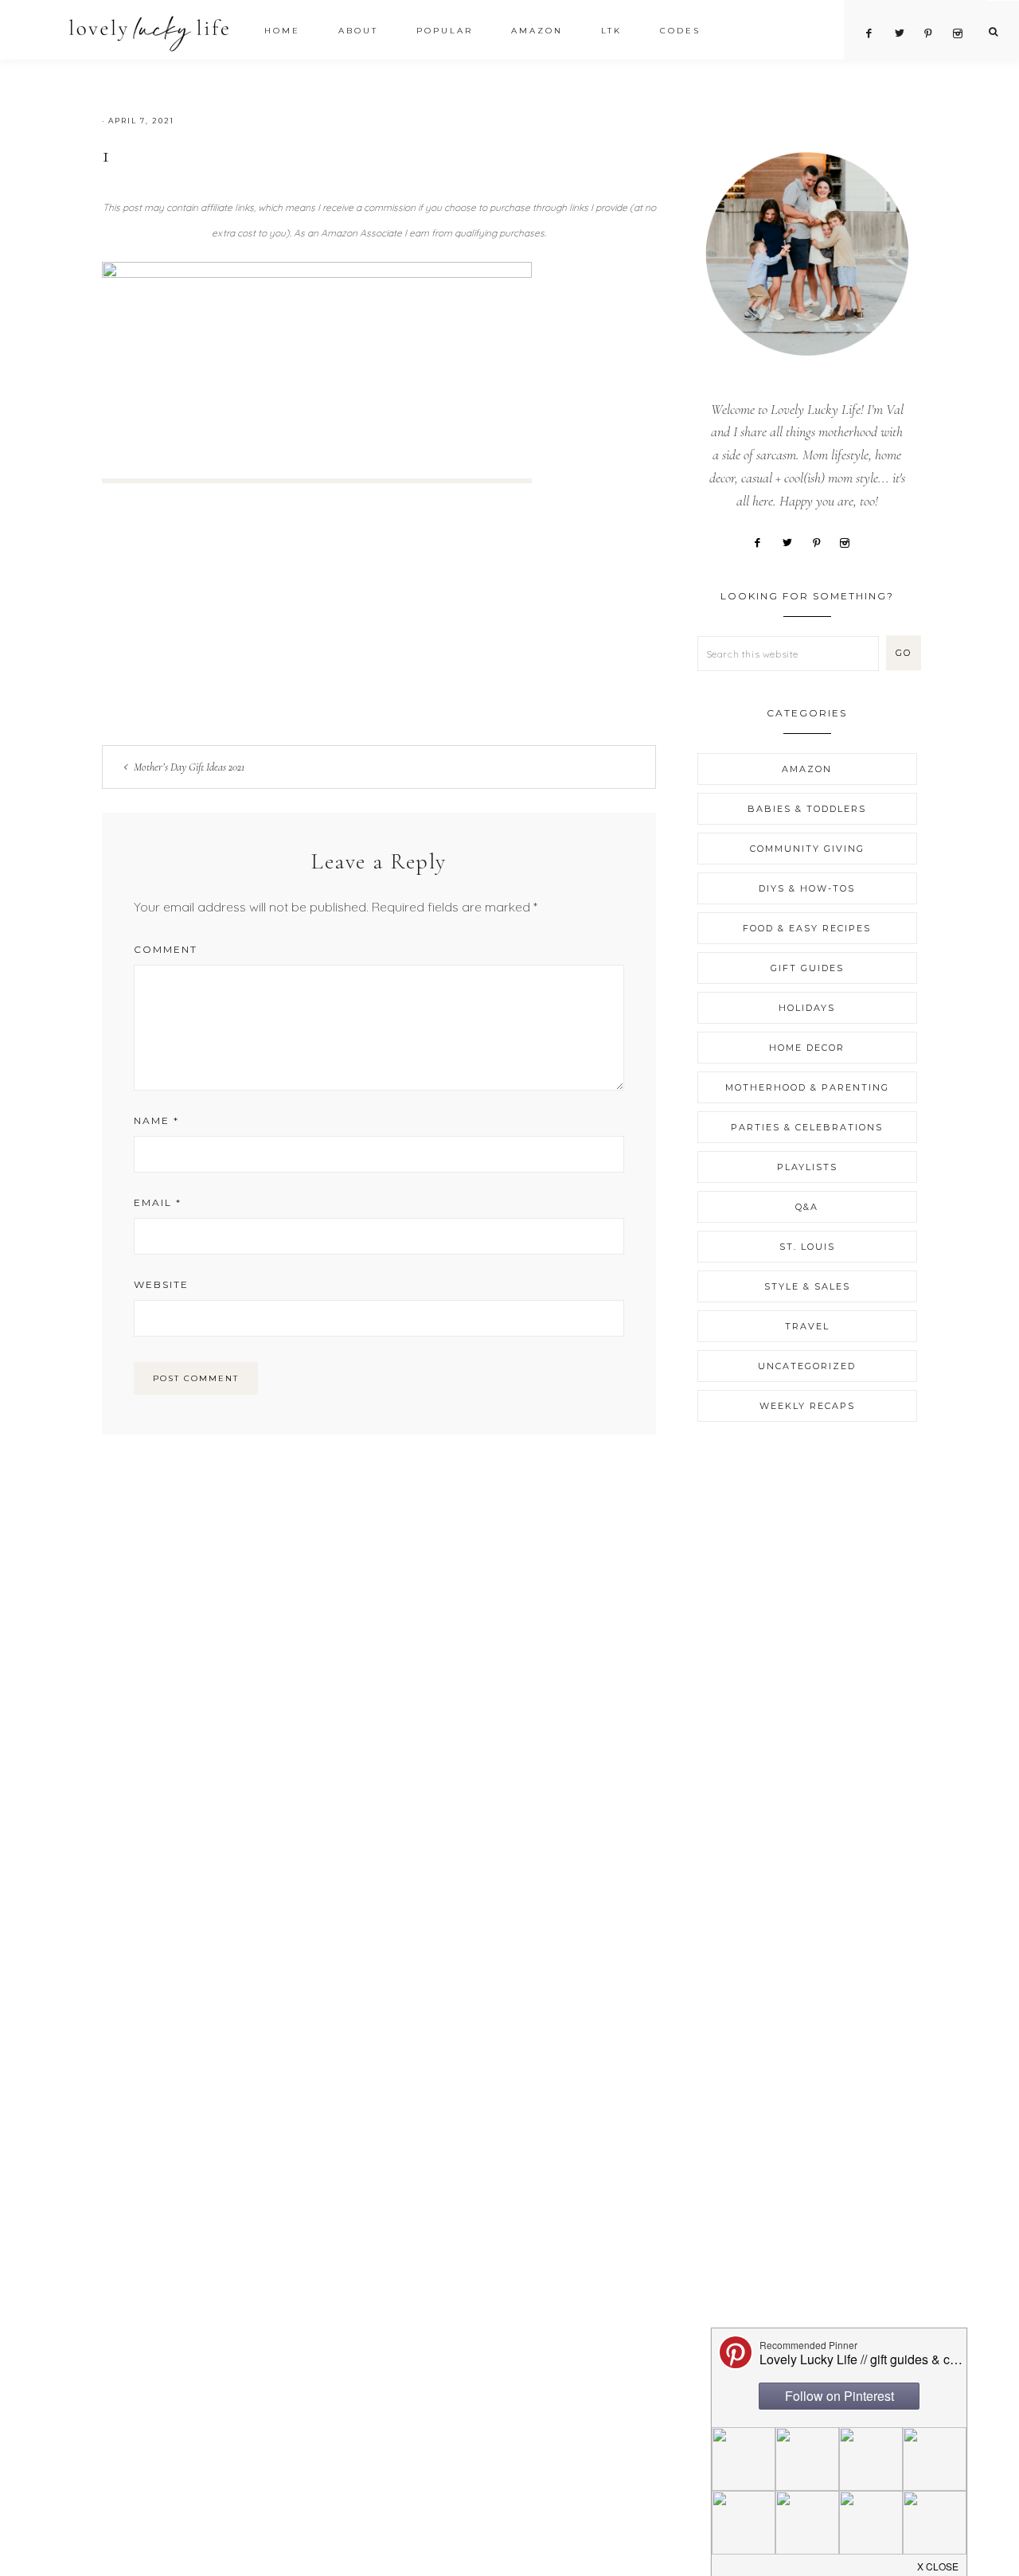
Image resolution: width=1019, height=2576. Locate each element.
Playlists (807, 1167)
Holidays (807, 1008)
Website (161, 1284)
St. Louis (807, 1247)
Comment (166, 949)
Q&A (807, 1207)
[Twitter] (793, 541)
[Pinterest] (822, 541)
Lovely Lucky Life (149, 33)
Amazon (807, 769)
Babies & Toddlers (807, 809)
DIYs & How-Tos (807, 888)
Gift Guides (807, 968)
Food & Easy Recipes (807, 928)
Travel (807, 1326)
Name (156, 1120)
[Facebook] (764, 541)
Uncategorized (807, 1366)
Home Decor (807, 1048)
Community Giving (807, 849)
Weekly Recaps (807, 1406)
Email (158, 1202)
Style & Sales (807, 1286)
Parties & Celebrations (807, 1127)
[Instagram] (851, 541)
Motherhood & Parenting (807, 1087)
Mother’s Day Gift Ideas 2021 (189, 767)
